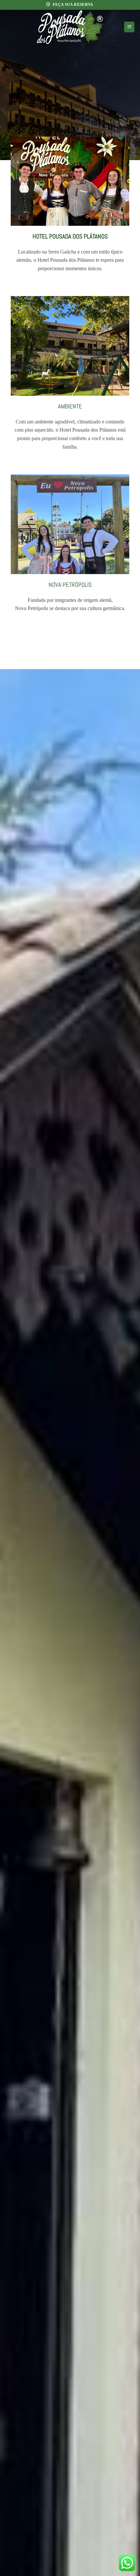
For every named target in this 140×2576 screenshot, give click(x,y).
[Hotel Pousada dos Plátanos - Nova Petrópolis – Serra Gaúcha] (70, 27)
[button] (129, 27)
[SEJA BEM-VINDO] (70, 80)
